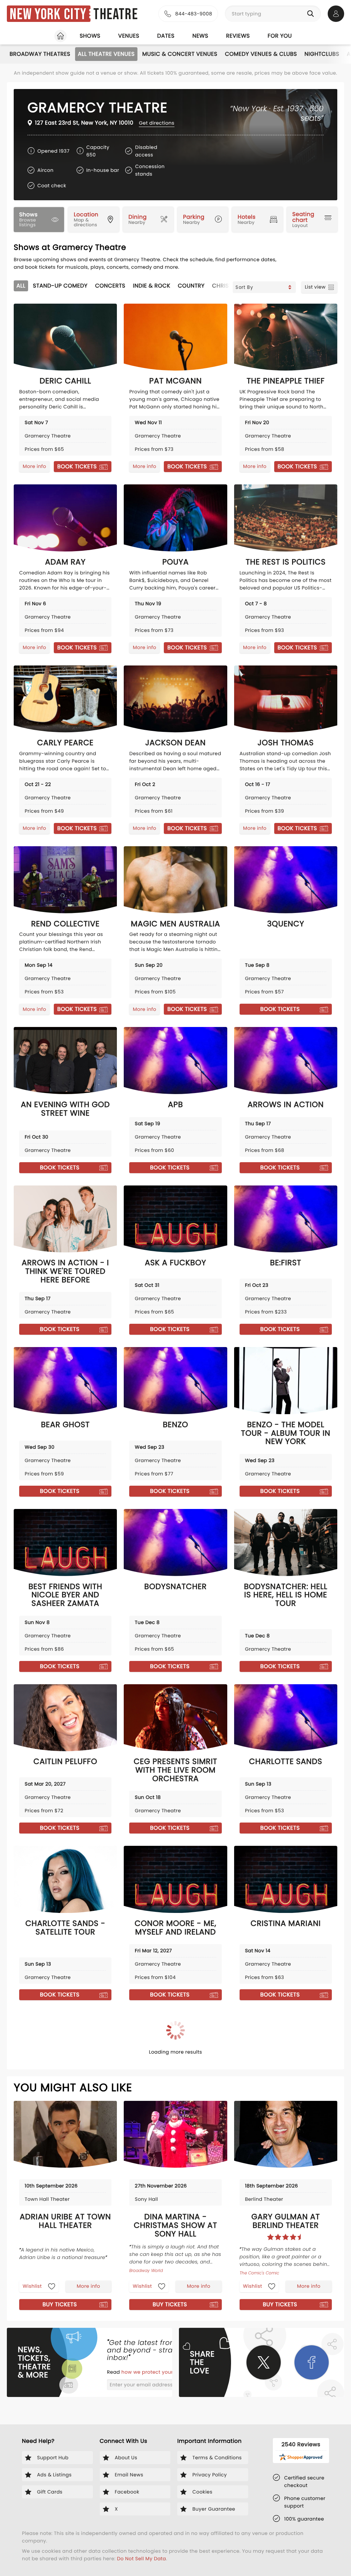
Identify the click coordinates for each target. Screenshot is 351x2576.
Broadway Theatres (40, 54)
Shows (90, 36)
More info (34, 466)
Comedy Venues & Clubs (261, 54)
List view (315, 287)
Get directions (156, 123)
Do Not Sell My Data (141, 2559)
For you (280, 36)
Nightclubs (322, 54)
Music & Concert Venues (180, 54)
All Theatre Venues (106, 54)
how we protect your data (155, 2372)
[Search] (312, 14)
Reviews (238, 36)
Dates (166, 36)
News (200, 36)
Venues (129, 36)
